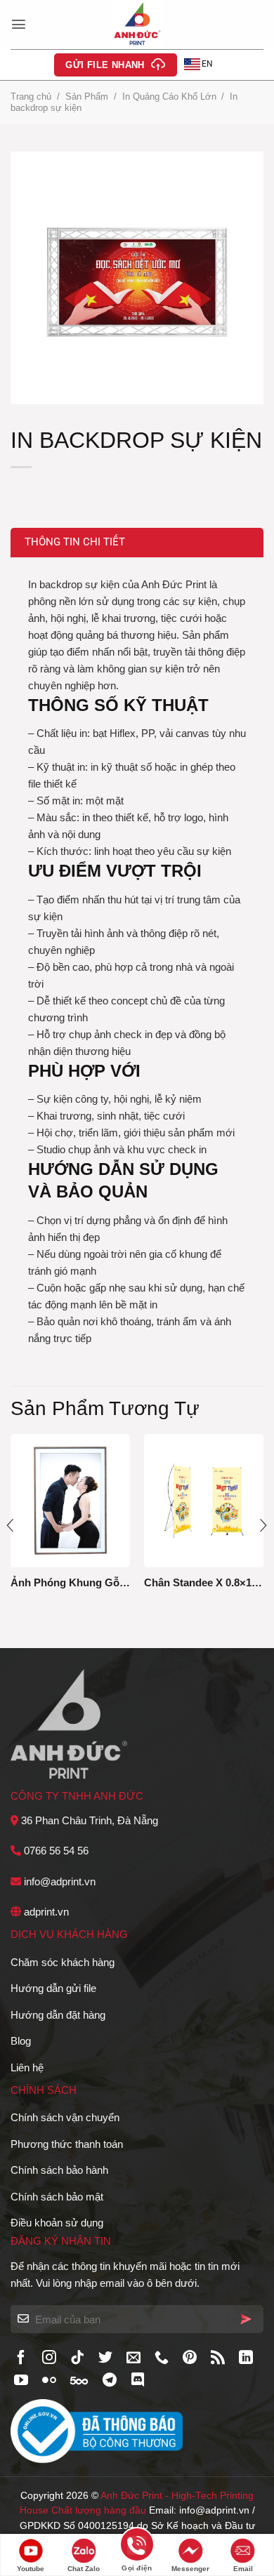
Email (243, 2569)
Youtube (31, 2569)
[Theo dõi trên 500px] (79, 2381)
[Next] (263, 1526)
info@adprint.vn (60, 1881)
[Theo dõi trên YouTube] (21, 2381)
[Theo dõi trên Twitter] (105, 2358)
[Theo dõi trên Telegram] (110, 2381)
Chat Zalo (84, 2569)
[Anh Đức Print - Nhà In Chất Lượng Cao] (137, 25)
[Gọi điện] (137, 2547)
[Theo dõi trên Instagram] (49, 2358)
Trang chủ (31, 97)
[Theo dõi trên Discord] (138, 2381)
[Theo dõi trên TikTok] (77, 2358)
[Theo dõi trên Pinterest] (190, 2358)
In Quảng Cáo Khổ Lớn (169, 97)
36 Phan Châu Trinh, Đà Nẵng (90, 1820)
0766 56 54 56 (56, 1851)
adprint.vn (46, 1912)
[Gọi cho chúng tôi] (162, 2358)
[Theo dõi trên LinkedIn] (246, 2358)
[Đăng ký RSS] (218, 2358)
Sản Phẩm (87, 97)
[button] (19, 24)
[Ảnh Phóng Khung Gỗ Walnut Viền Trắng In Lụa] (70, 1500)
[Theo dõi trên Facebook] (21, 2358)
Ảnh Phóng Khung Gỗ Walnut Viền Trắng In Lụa (70, 1582)
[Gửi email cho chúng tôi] (133, 2358)
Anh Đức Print (131, 2496)
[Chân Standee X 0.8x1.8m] (204, 1500)
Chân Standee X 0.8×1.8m (204, 1582)
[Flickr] (49, 2381)
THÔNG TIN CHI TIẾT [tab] (75, 542)
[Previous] (11, 1526)
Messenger (190, 2569)
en (207, 64)
